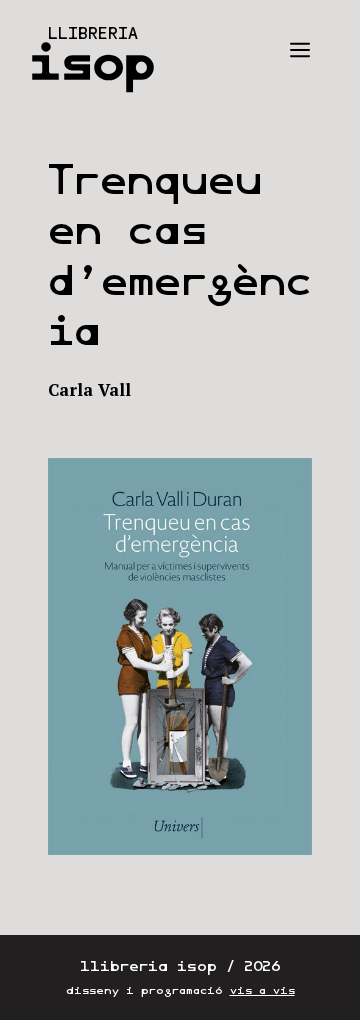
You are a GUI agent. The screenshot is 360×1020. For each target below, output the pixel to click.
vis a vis (262, 990)
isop (92, 62)
